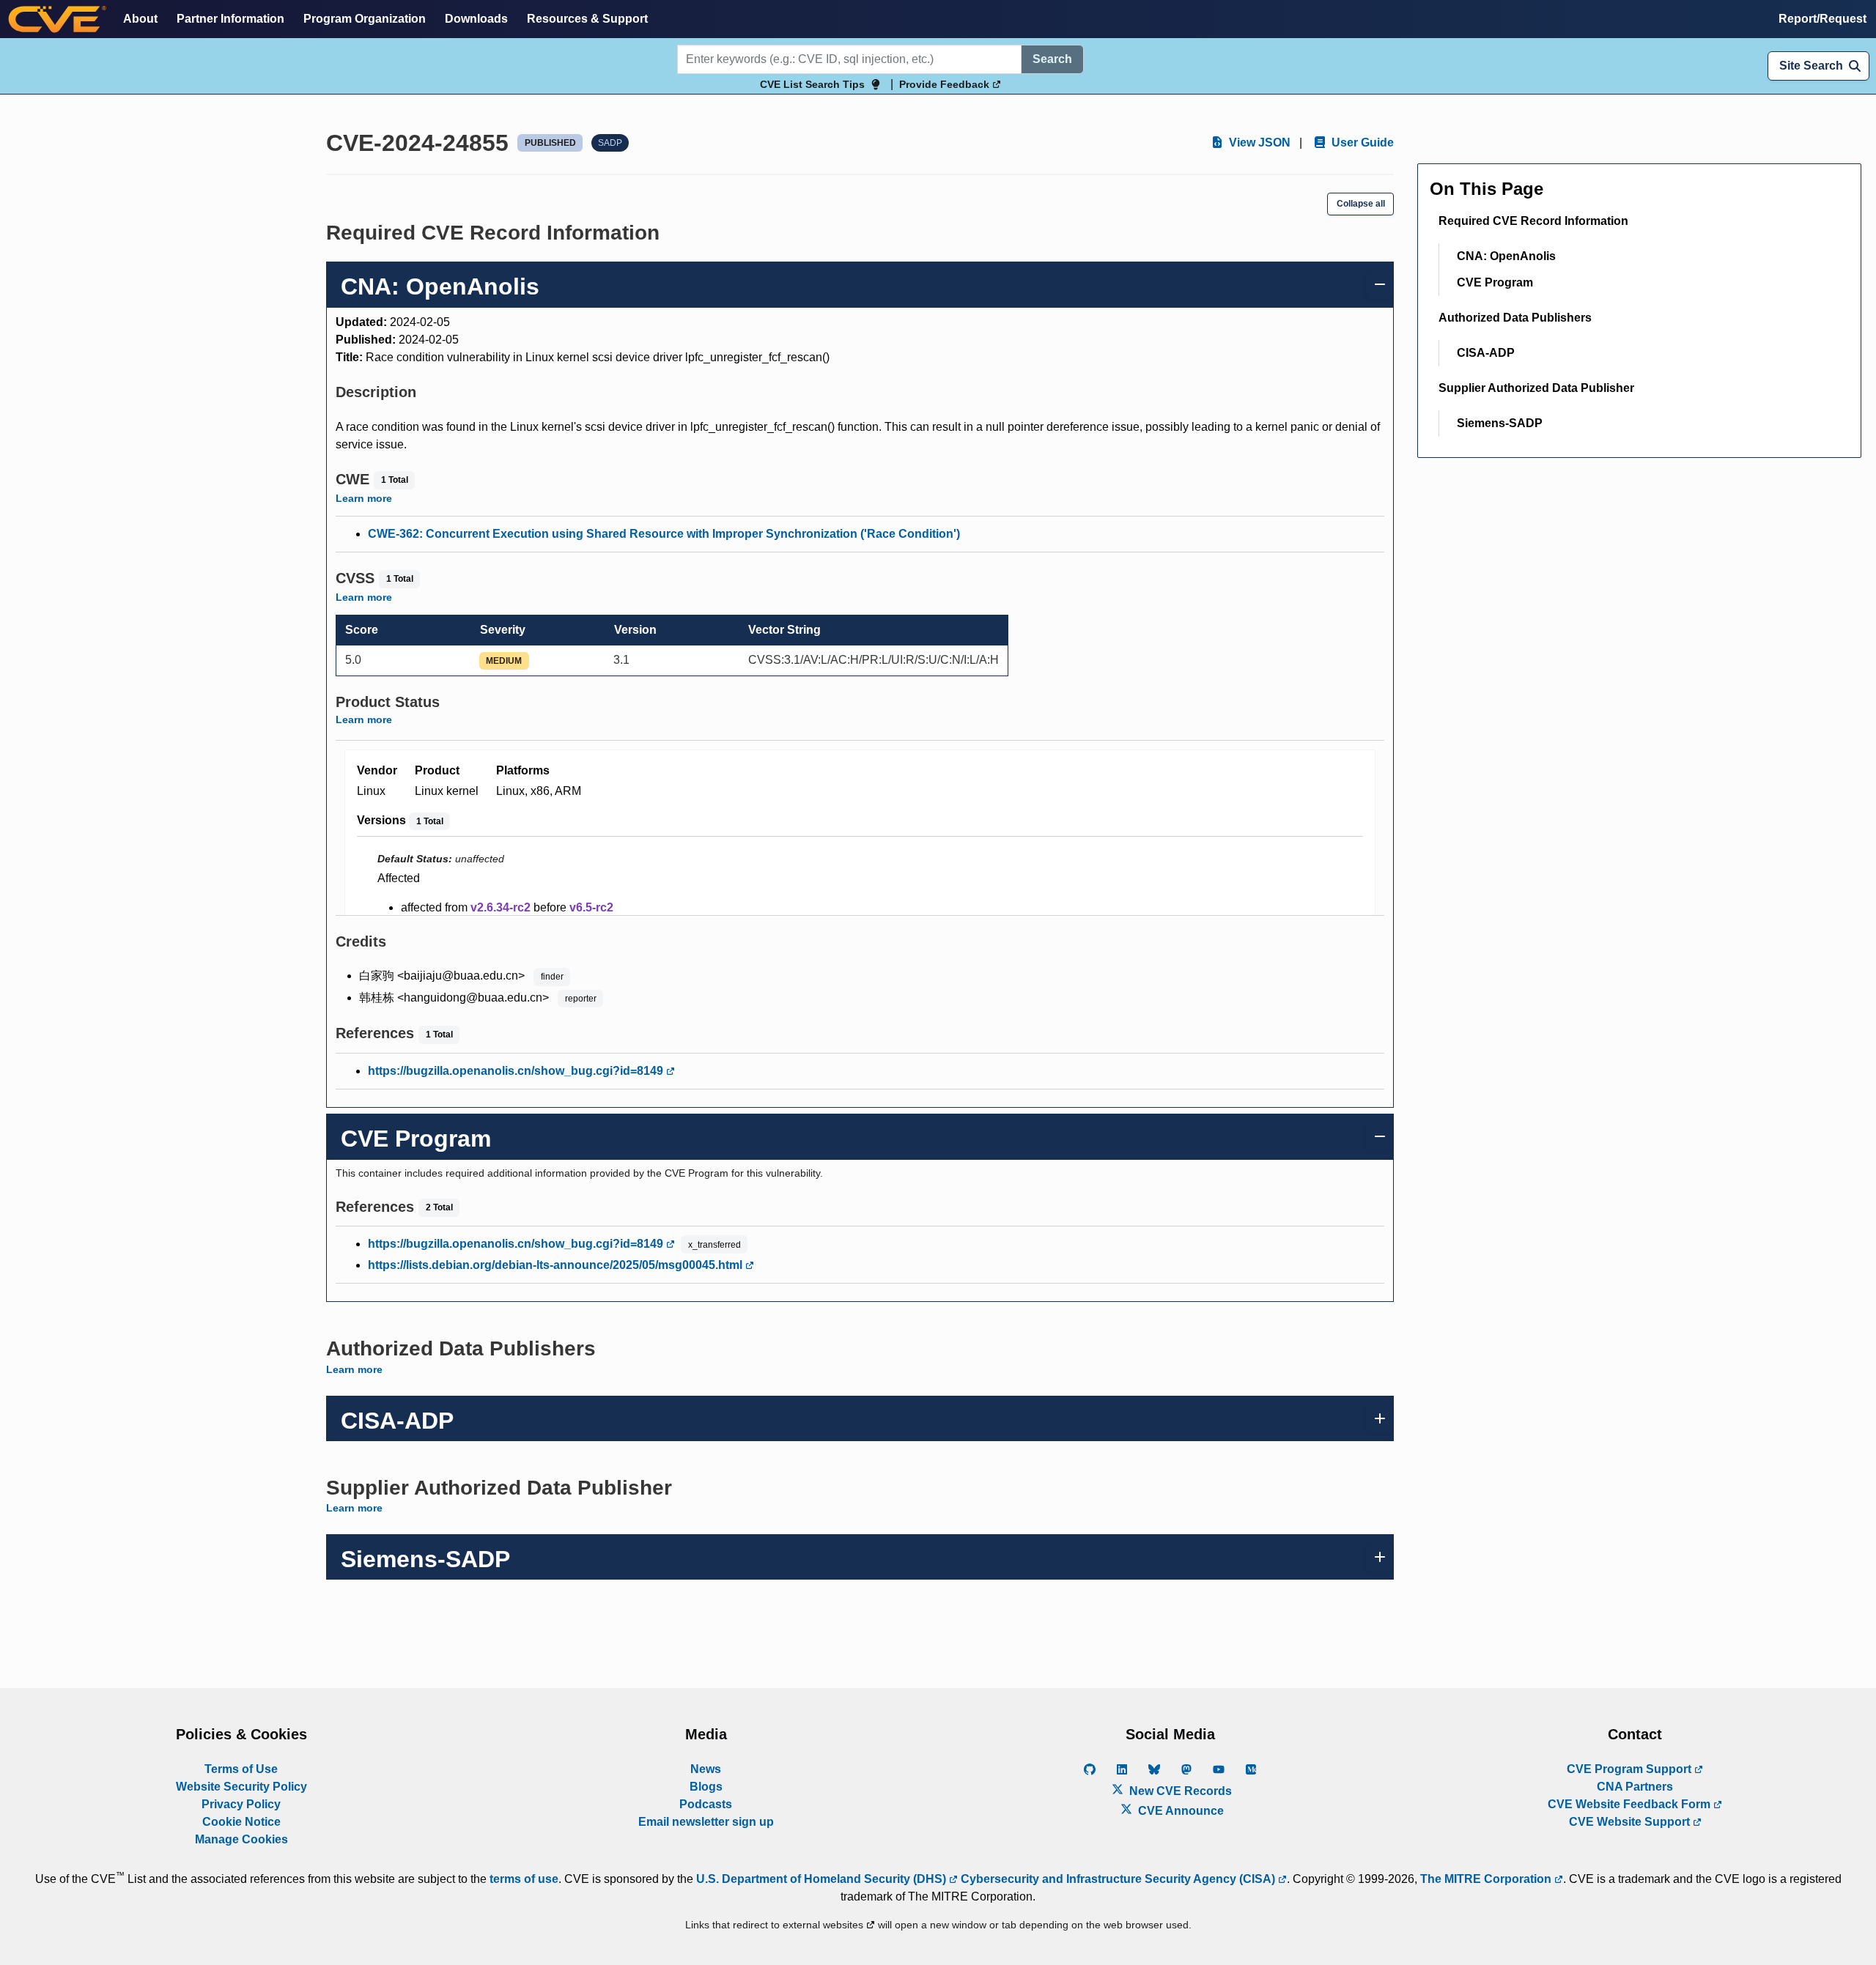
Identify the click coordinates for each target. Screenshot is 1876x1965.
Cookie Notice (241, 1822)
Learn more (364, 498)
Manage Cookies (241, 1839)
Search (1052, 59)
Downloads (476, 19)
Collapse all (1361, 204)
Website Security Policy (241, 1787)
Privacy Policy (241, 1804)
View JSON (1258, 143)
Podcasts (706, 1804)
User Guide (1361, 143)
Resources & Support (587, 19)
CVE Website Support (1631, 1822)
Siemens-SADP (1500, 423)
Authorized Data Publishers (1515, 318)
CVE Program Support (1631, 1769)
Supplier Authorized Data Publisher (1536, 388)
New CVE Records (1179, 1791)
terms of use (524, 1879)
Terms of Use (241, 1769)
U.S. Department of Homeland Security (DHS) (823, 1879)
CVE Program (1495, 282)
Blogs (706, 1787)
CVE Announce (1179, 1811)
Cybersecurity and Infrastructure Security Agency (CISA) (1118, 1879)
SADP (610, 143)
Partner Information (230, 19)
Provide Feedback (946, 84)
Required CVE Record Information (1533, 221)
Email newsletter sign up (706, 1822)
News (706, 1769)
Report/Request (1823, 19)
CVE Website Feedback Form (1631, 1804)
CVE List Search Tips (812, 84)
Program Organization (365, 19)
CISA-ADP (1486, 353)
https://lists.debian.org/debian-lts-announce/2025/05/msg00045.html (557, 1265)
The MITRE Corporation (1487, 1879)
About (140, 19)
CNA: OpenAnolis (1506, 256)
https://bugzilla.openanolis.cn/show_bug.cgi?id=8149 (517, 1071)
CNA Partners (1635, 1787)
